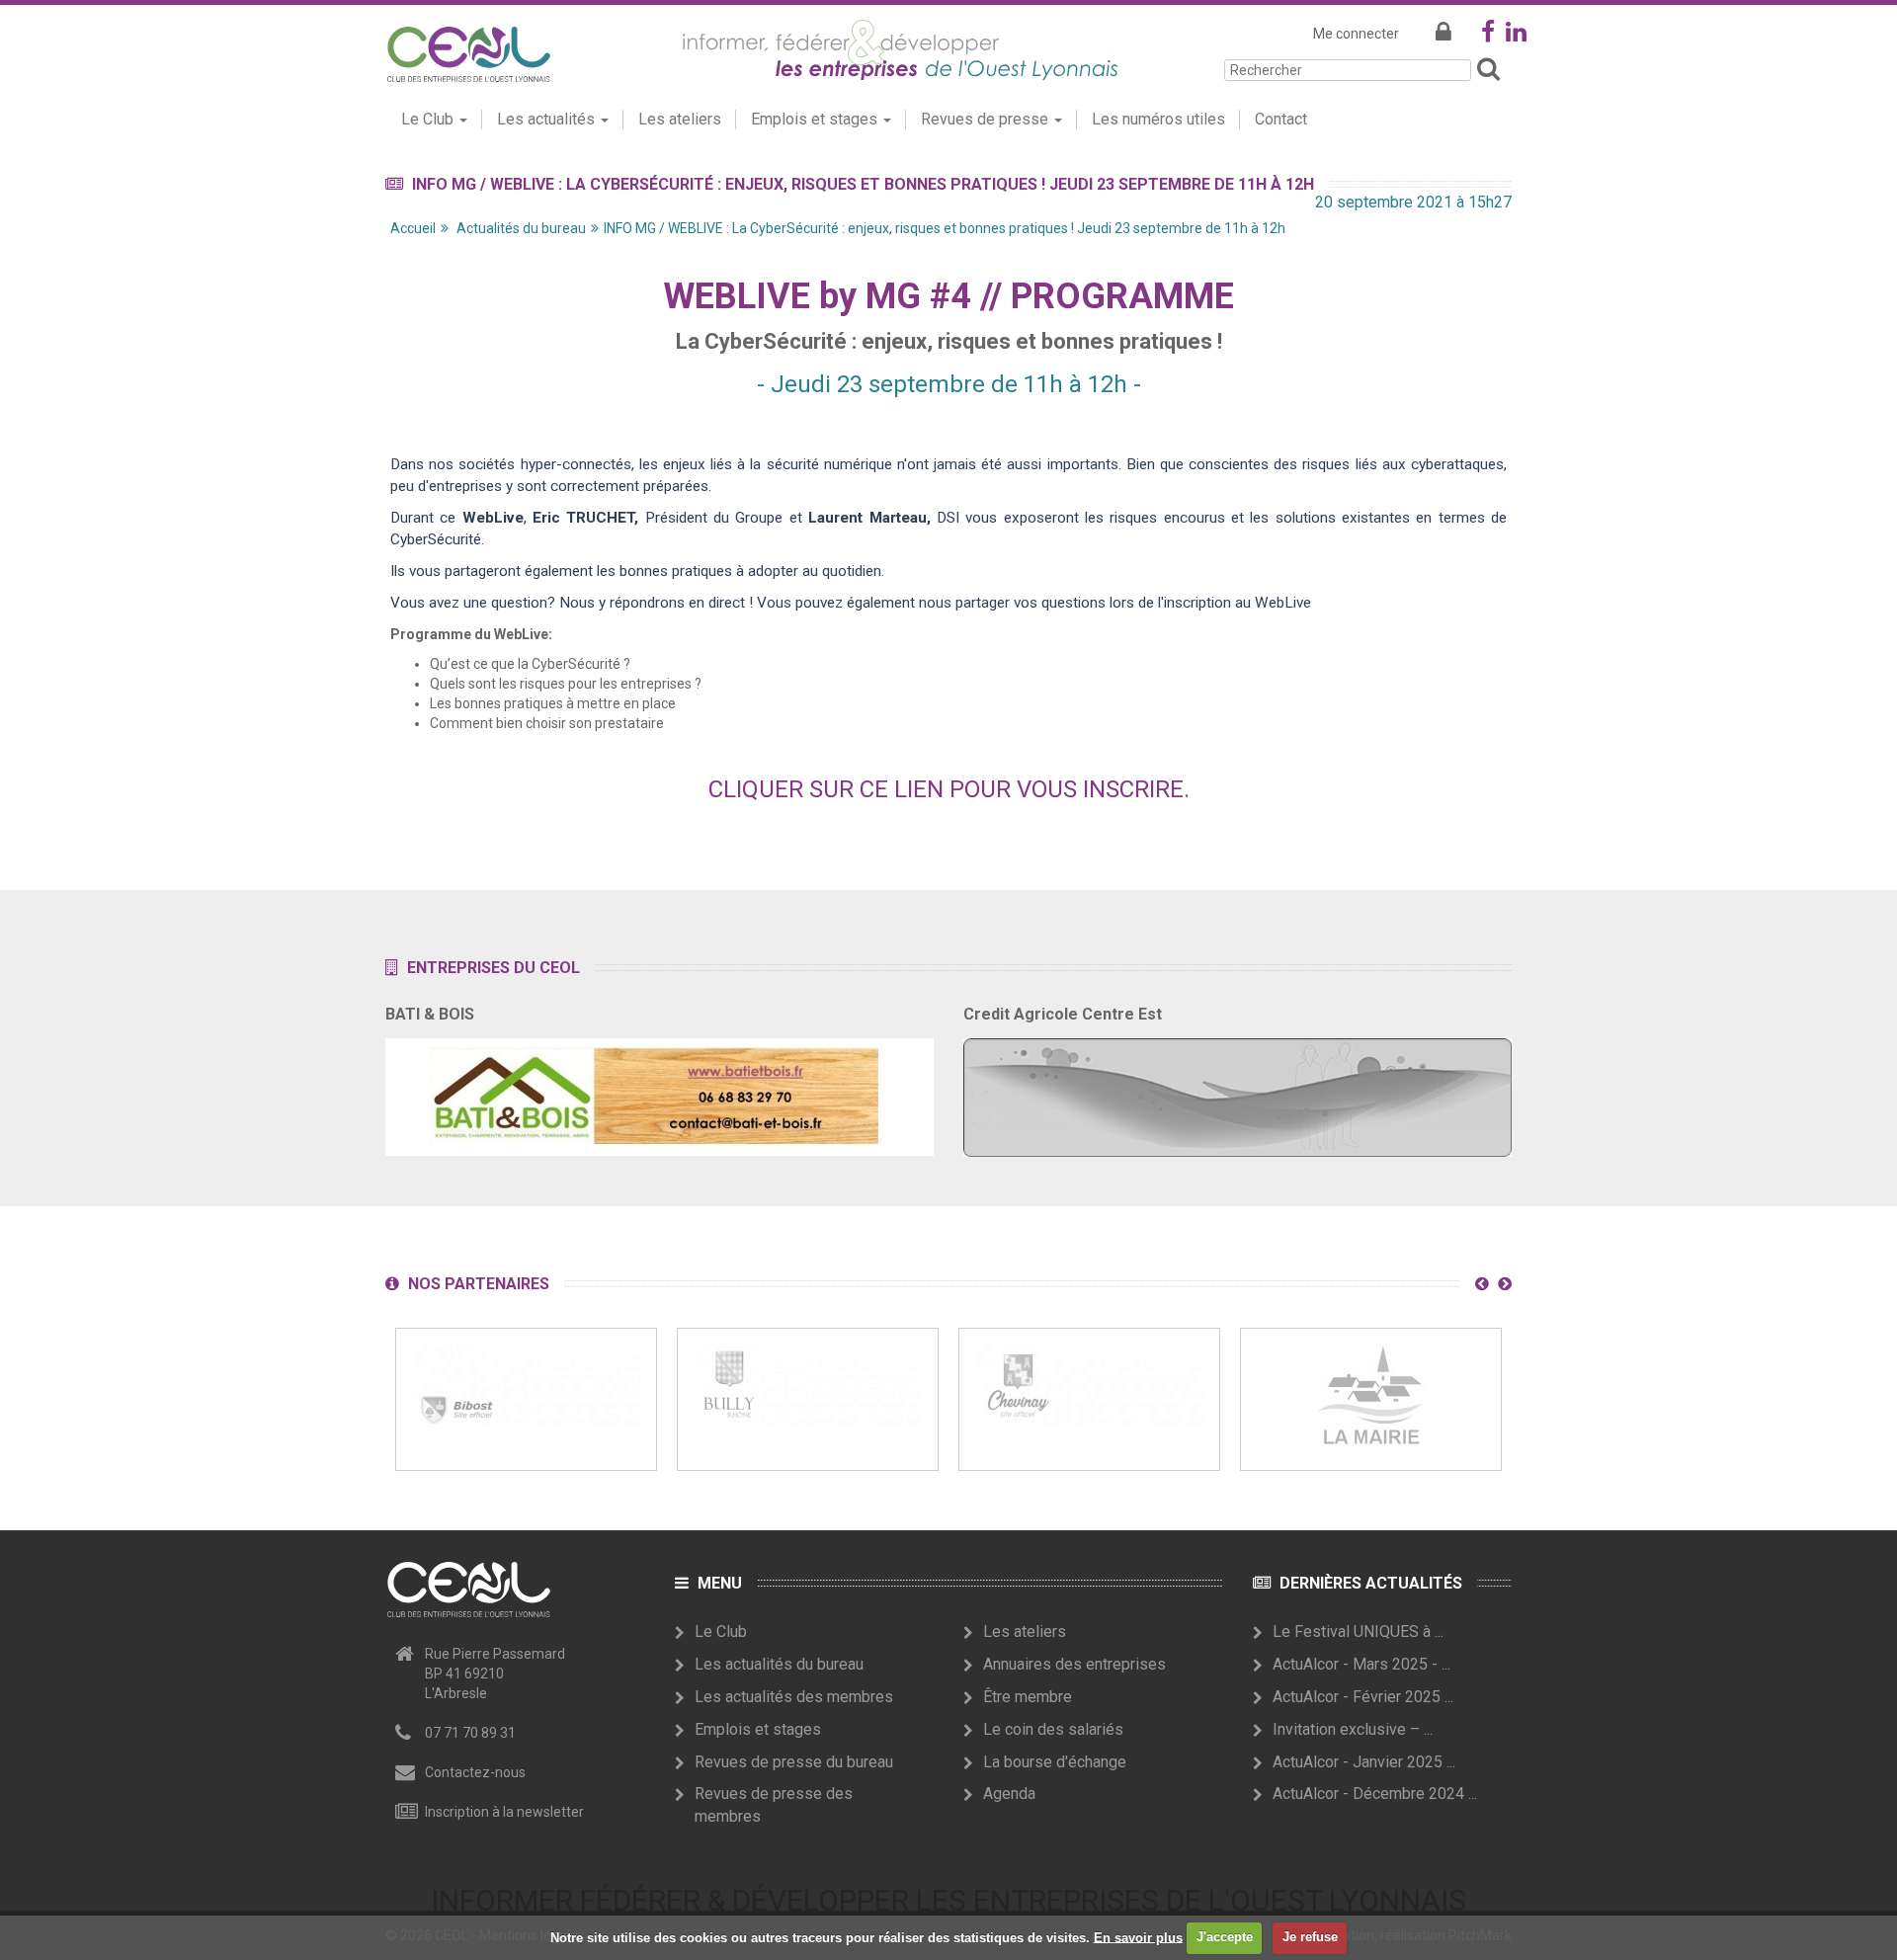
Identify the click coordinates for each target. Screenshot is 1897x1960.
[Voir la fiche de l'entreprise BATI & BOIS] (660, 1091)
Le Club (721, 1632)
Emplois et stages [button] (816, 119)
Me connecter (1356, 34)
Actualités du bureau (521, 228)
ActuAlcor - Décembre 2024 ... (1375, 1794)
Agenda (1009, 1794)
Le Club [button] (429, 119)
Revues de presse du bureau (794, 1762)
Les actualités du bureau (779, 1664)
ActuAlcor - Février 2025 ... (1363, 1697)
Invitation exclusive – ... (1353, 1729)
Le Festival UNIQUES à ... (1358, 1632)
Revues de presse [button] (987, 119)
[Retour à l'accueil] (468, 50)
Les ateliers (680, 119)
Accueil (413, 228)
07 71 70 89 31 (470, 1733)
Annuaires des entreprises (1074, 1664)
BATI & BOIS (430, 1014)
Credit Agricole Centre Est (1063, 1014)
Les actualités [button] (548, 119)
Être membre (1028, 1697)
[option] (526, 1399)
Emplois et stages (758, 1729)
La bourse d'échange (1055, 1762)
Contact (1281, 119)
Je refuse (1310, 1937)
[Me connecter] (1443, 33)
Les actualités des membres (794, 1697)
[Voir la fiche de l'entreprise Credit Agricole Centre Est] (1237, 1092)
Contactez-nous (475, 1772)
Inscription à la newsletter (504, 1812)
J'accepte (1225, 1937)
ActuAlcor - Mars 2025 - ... (1361, 1664)
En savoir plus (1138, 1937)
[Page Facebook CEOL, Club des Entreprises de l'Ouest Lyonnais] (1488, 36)
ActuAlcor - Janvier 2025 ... (1364, 1762)
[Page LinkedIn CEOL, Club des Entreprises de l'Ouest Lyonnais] (1516, 36)
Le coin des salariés (1053, 1729)
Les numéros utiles (1158, 119)
